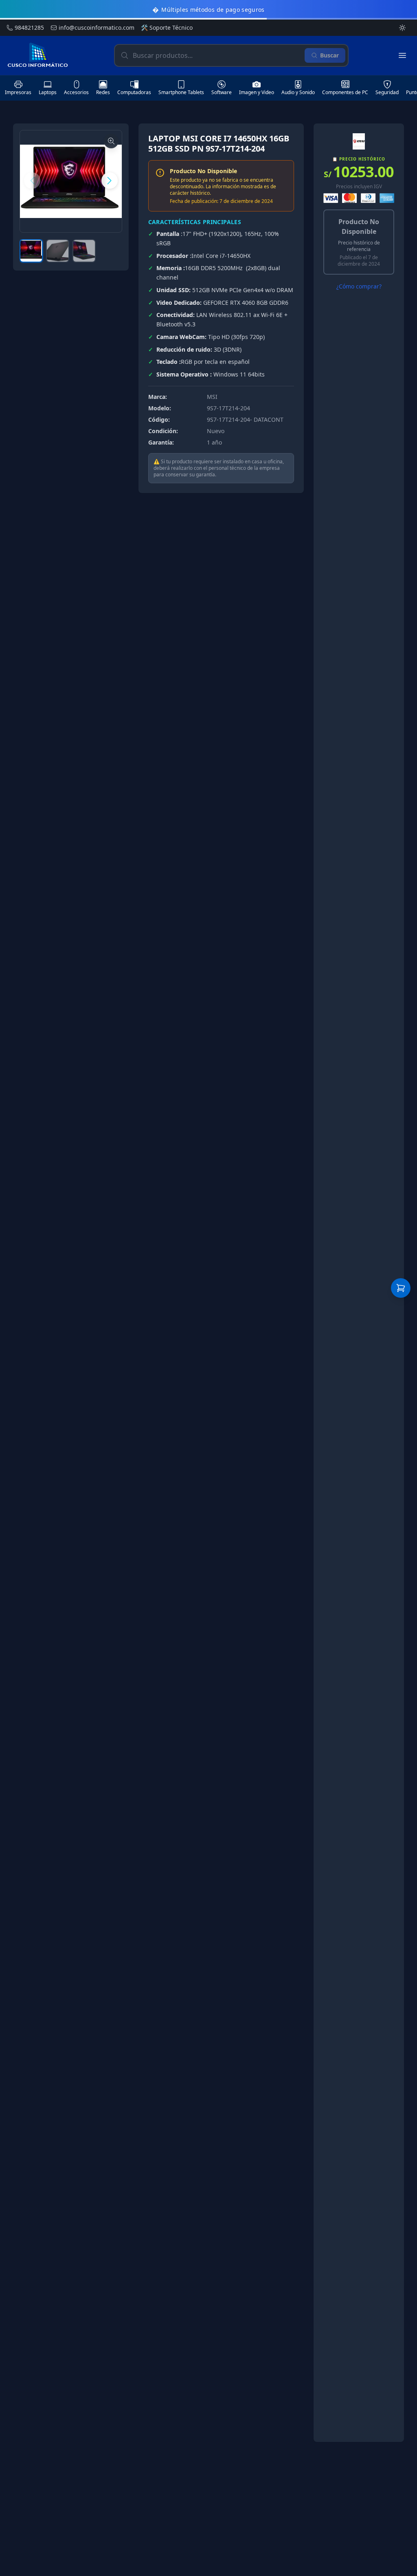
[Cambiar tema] (402, 28)
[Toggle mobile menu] (402, 55)
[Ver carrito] (401, 1288)
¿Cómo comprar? (359, 286)
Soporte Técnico (167, 28)
